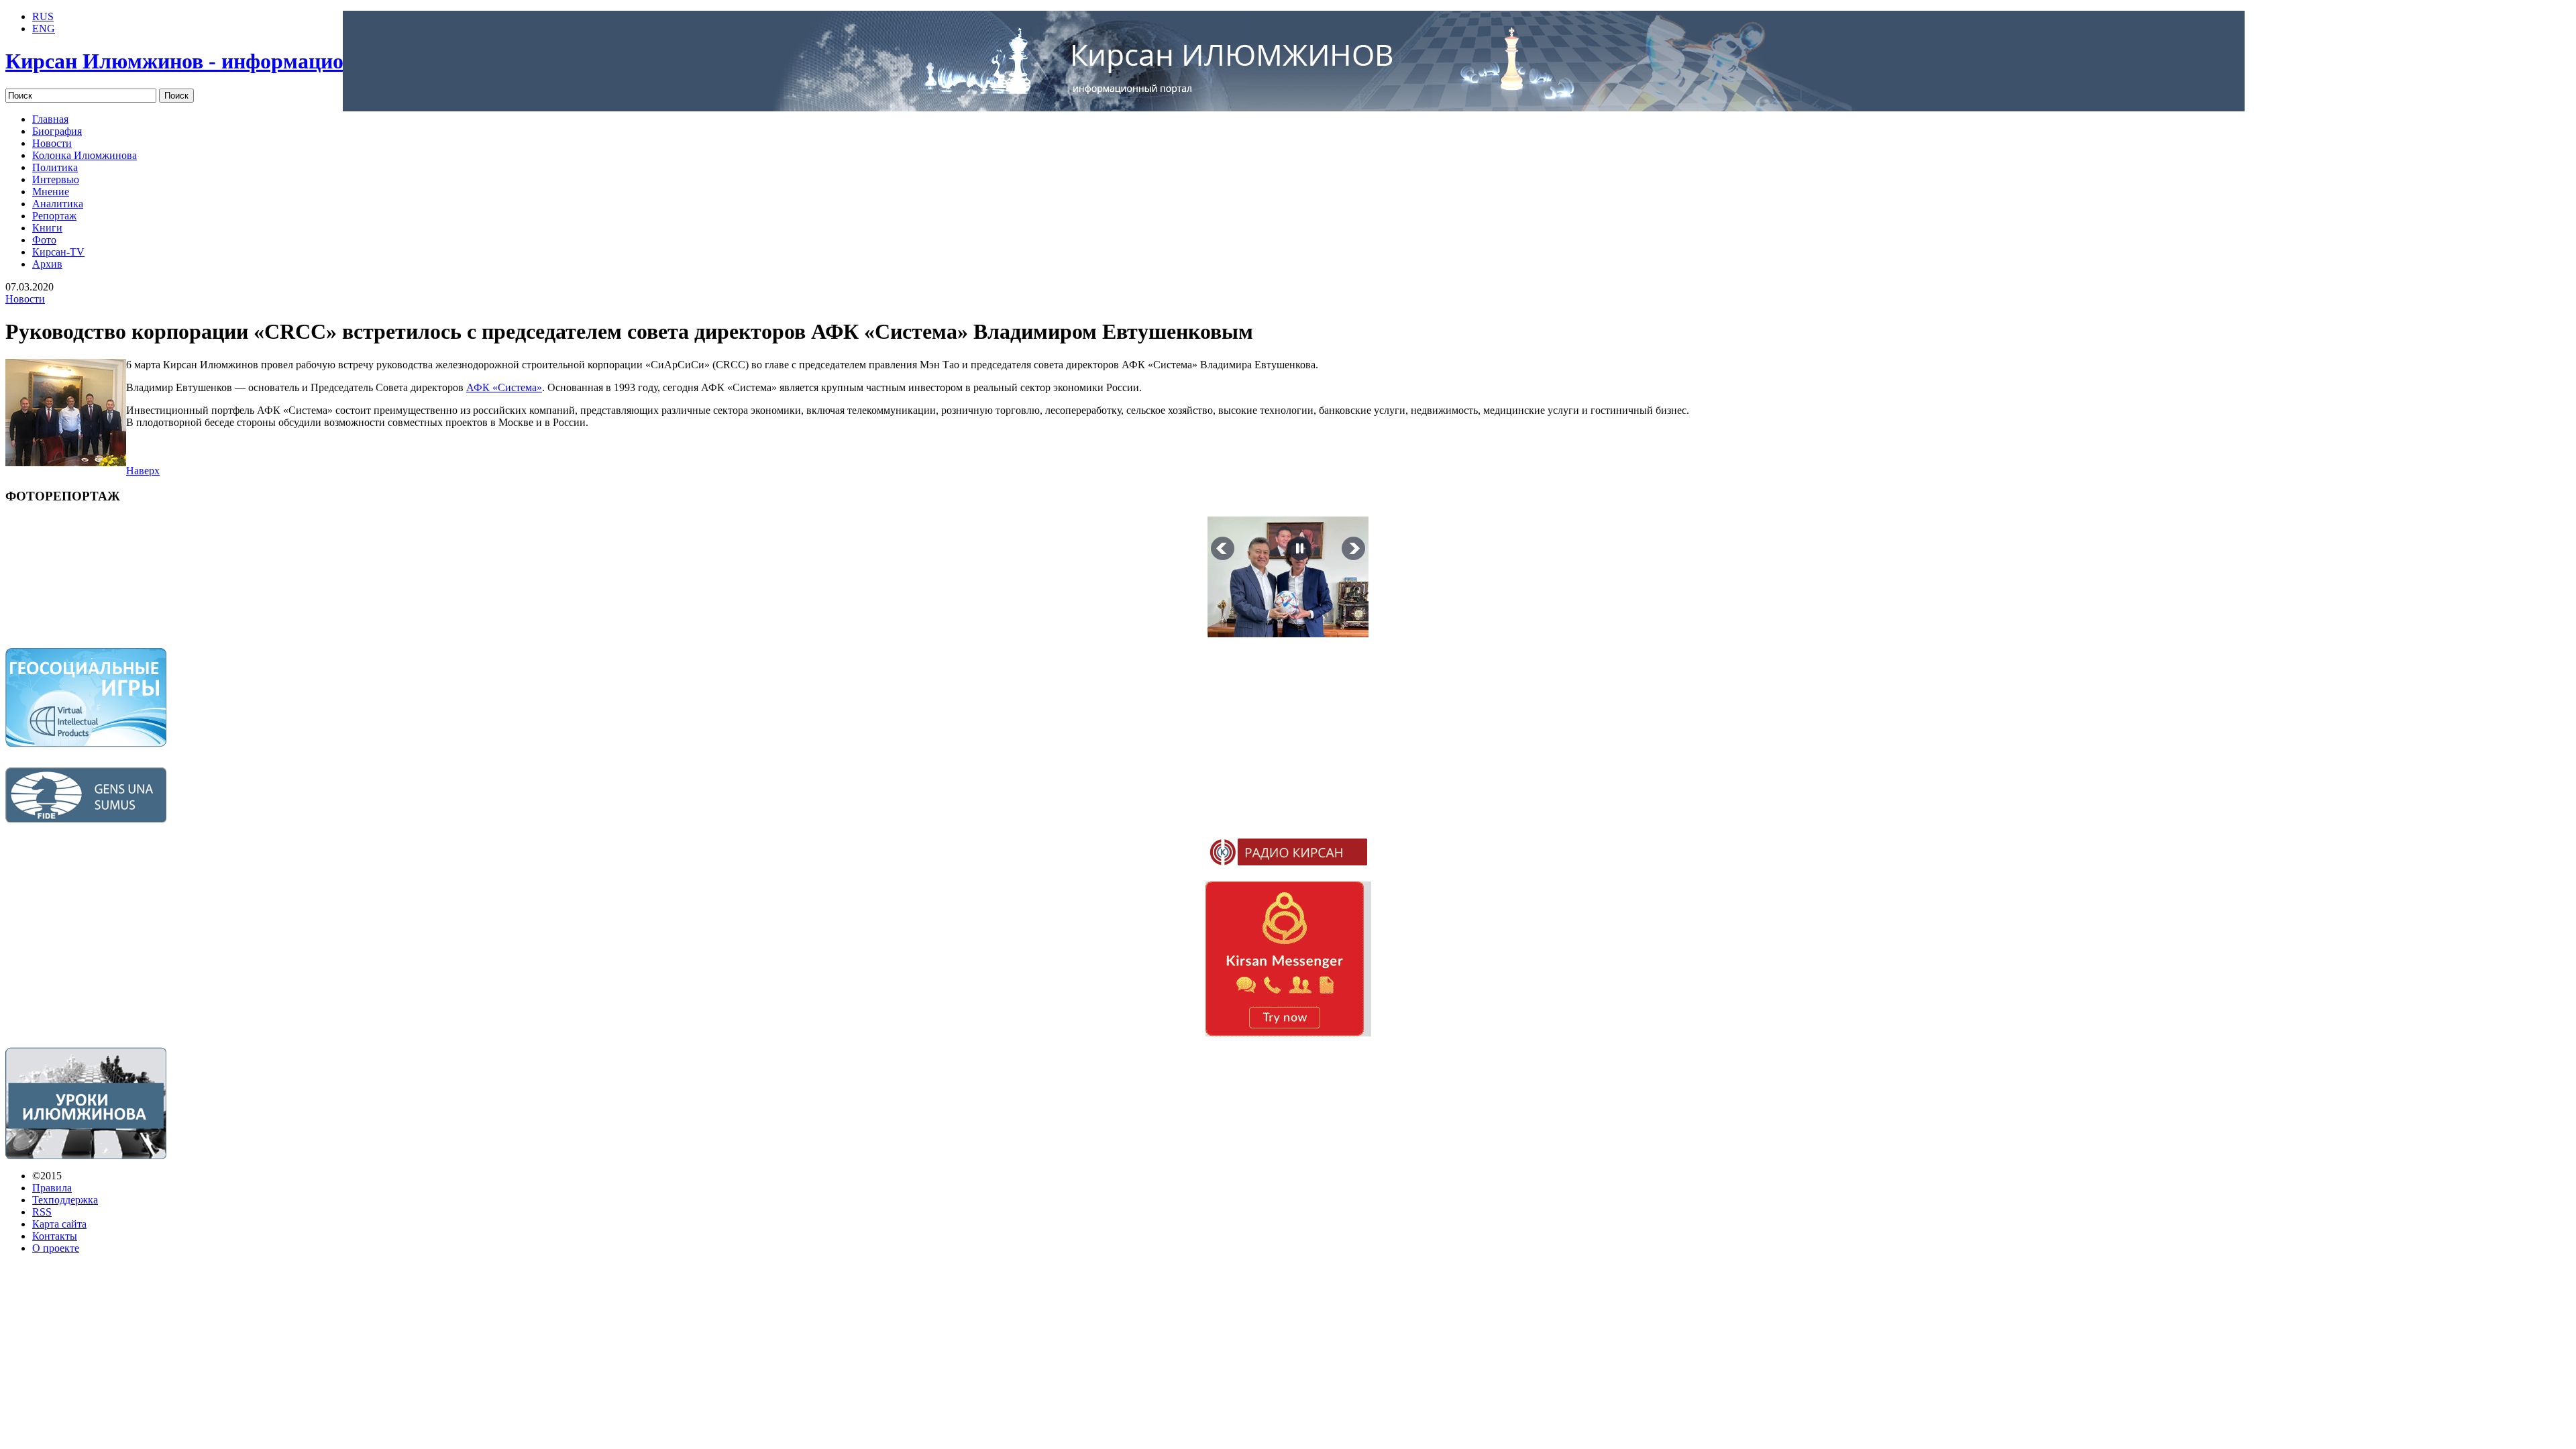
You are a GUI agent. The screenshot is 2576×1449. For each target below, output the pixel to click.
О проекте (56, 1248)
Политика (55, 167)
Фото (44, 240)
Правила (52, 1188)
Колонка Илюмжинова (85, 155)
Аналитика (58, 204)
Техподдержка (65, 1200)
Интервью (56, 179)
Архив (47, 264)
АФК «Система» (504, 387)
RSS (42, 1212)
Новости (52, 143)
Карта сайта (59, 1224)
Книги (47, 228)
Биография (57, 131)
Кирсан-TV (58, 252)
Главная (50, 119)
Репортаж (54, 216)
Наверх (143, 471)
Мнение (51, 192)
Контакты (55, 1236)
